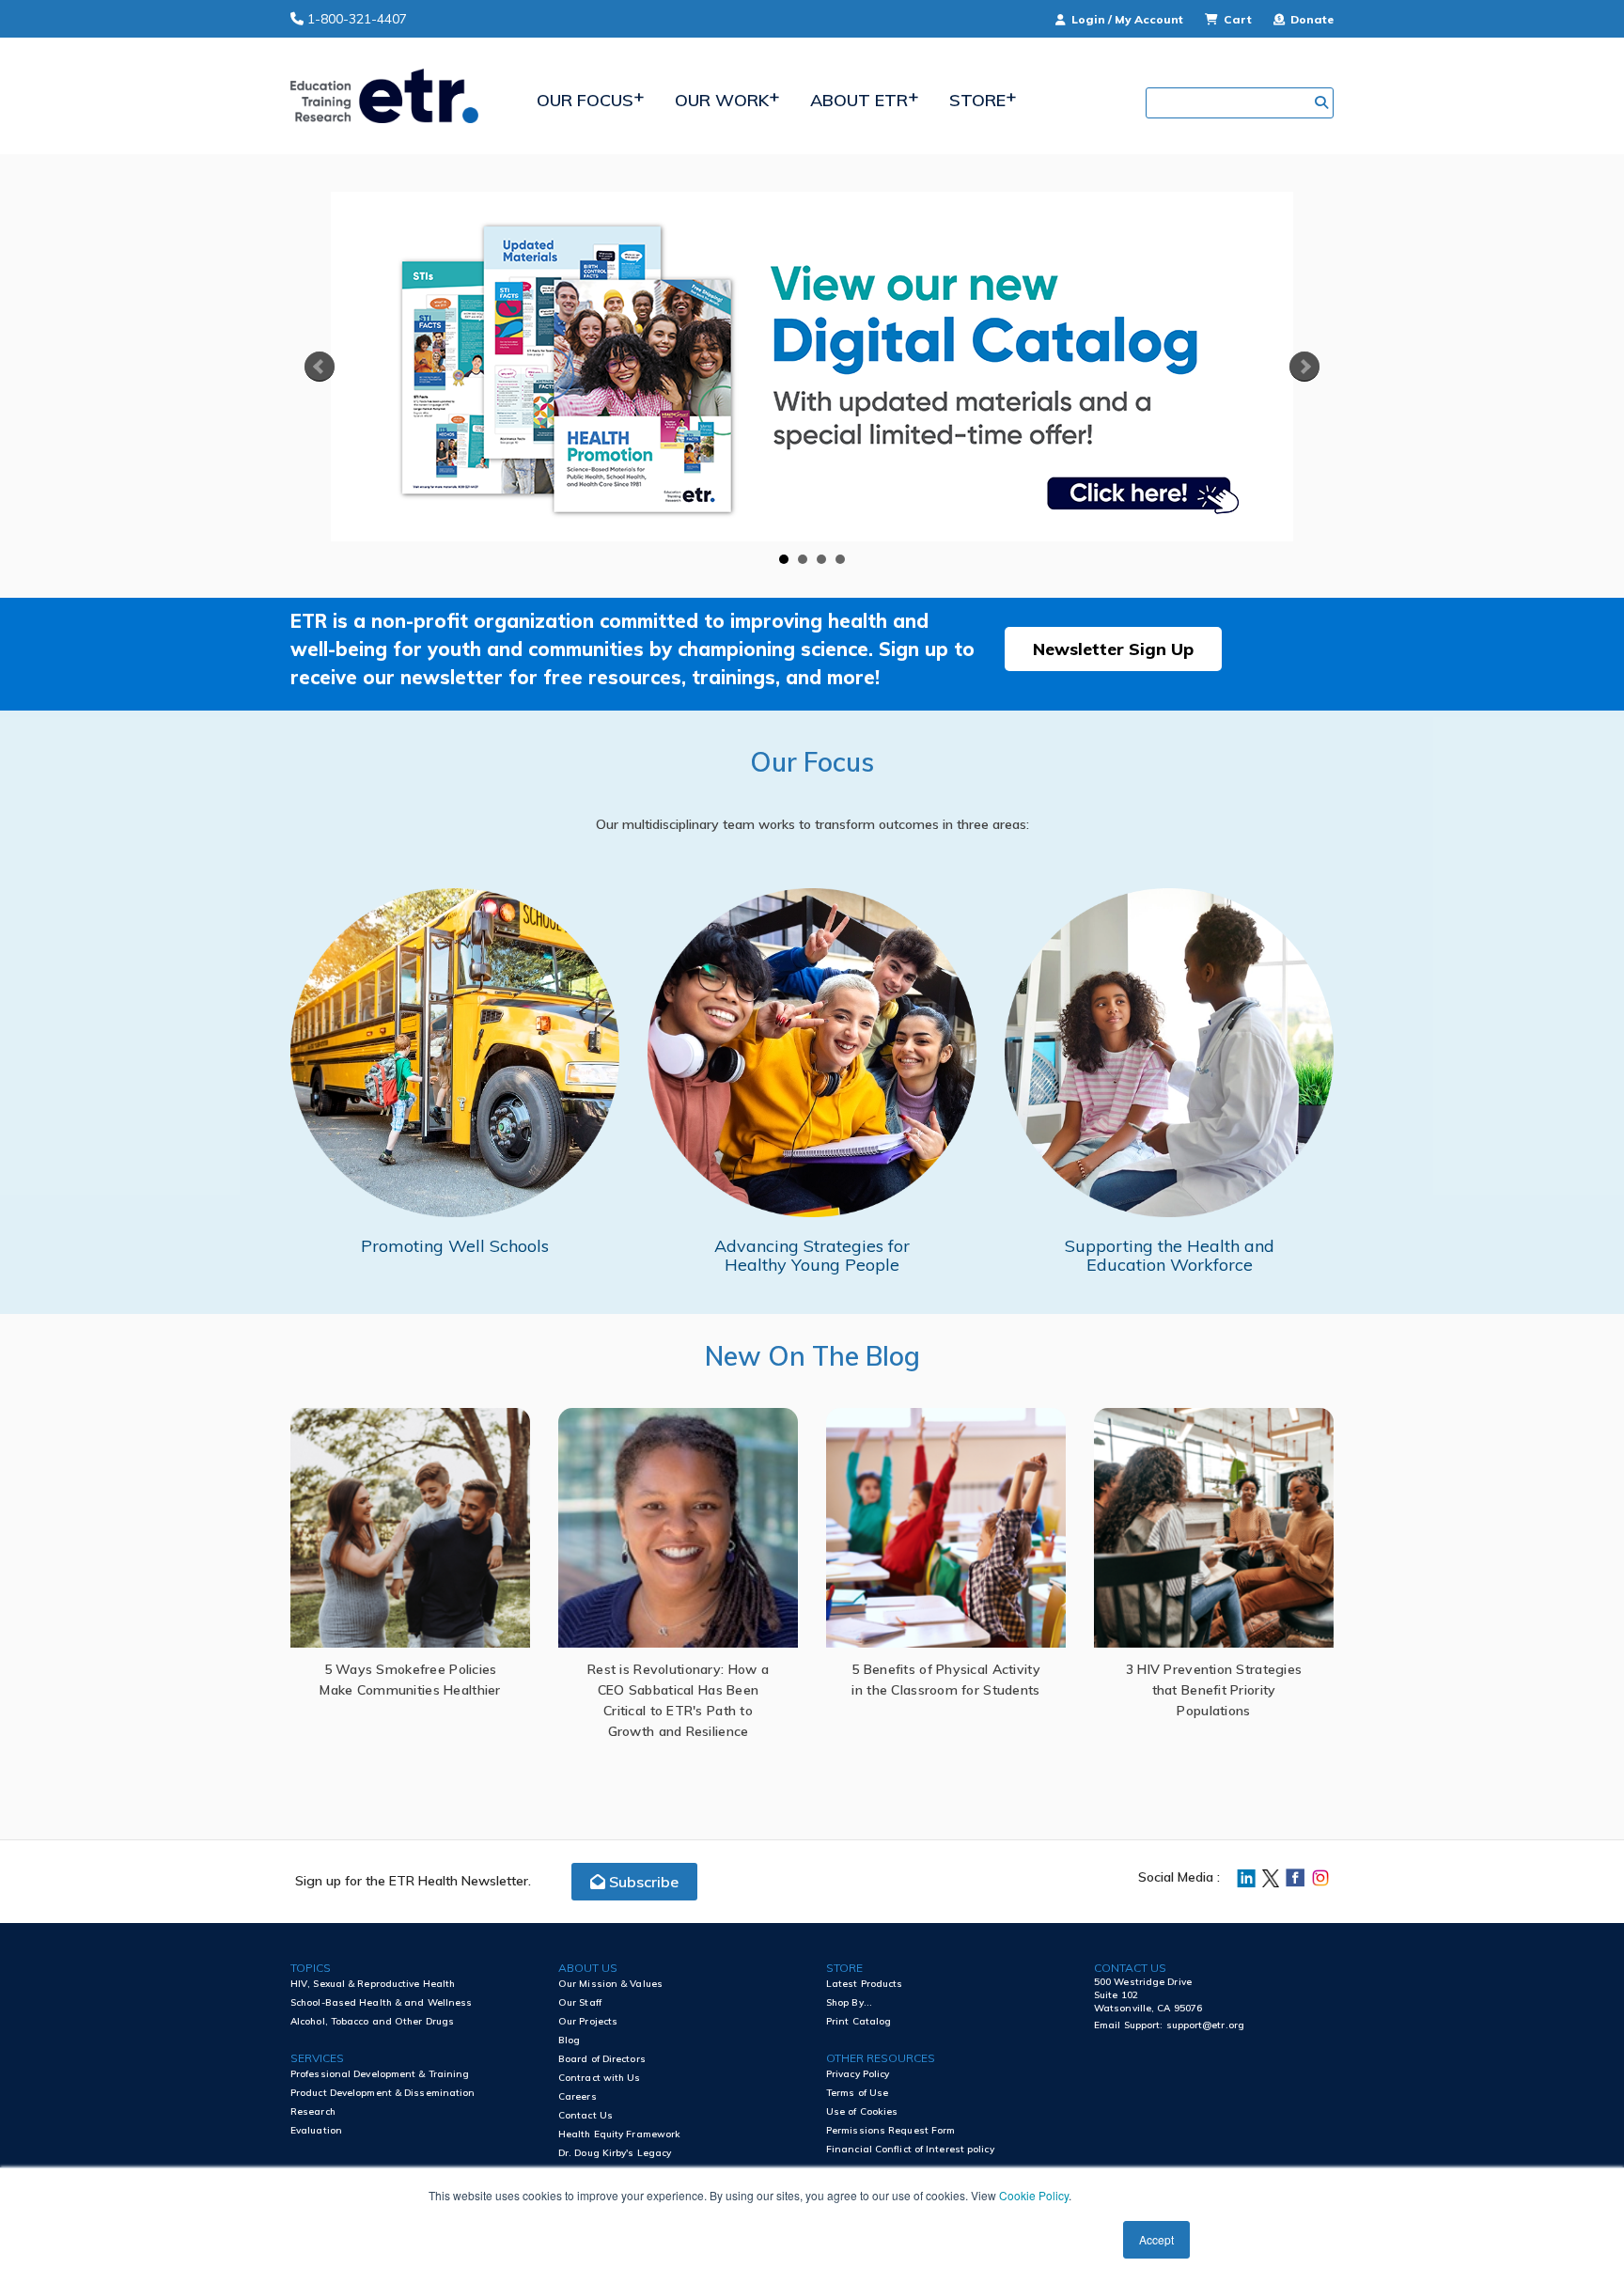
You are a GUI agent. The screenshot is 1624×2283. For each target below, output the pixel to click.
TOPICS (311, 1968)
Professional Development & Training (380, 2074)
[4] (840, 559)
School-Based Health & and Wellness (381, 2002)
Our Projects (588, 2021)
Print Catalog (859, 2021)
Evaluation (316, 2130)
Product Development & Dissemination (383, 2093)
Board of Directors (602, 2059)
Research (313, 2111)
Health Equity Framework (619, 2134)
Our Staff (580, 2002)
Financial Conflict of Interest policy (910, 2149)
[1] (784, 559)
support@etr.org (1206, 2025)
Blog (569, 2040)
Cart (1238, 19)
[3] (821, 559)
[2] (803, 559)
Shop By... (849, 2002)
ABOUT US (588, 1968)
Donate (1311, 19)
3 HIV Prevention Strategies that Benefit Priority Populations (1214, 1690)
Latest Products (865, 1984)
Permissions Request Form (890, 2130)
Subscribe (642, 1882)
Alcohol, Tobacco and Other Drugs (372, 2021)
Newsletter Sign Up (1113, 649)
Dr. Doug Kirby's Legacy (615, 2153)
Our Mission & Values (610, 1984)
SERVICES (317, 2058)
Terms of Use (857, 2093)
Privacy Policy (858, 2074)
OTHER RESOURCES (881, 2058)
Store (977, 100)
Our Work (722, 100)
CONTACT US (1130, 1968)
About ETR (859, 100)
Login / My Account (1127, 19)
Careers (578, 2096)
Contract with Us (600, 2078)
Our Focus (585, 100)
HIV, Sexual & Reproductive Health (373, 1984)
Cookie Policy (1034, 2195)
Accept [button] (1156, 2239)
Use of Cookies (862, 2111)
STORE (844, 1968)
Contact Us (586, 2115)
